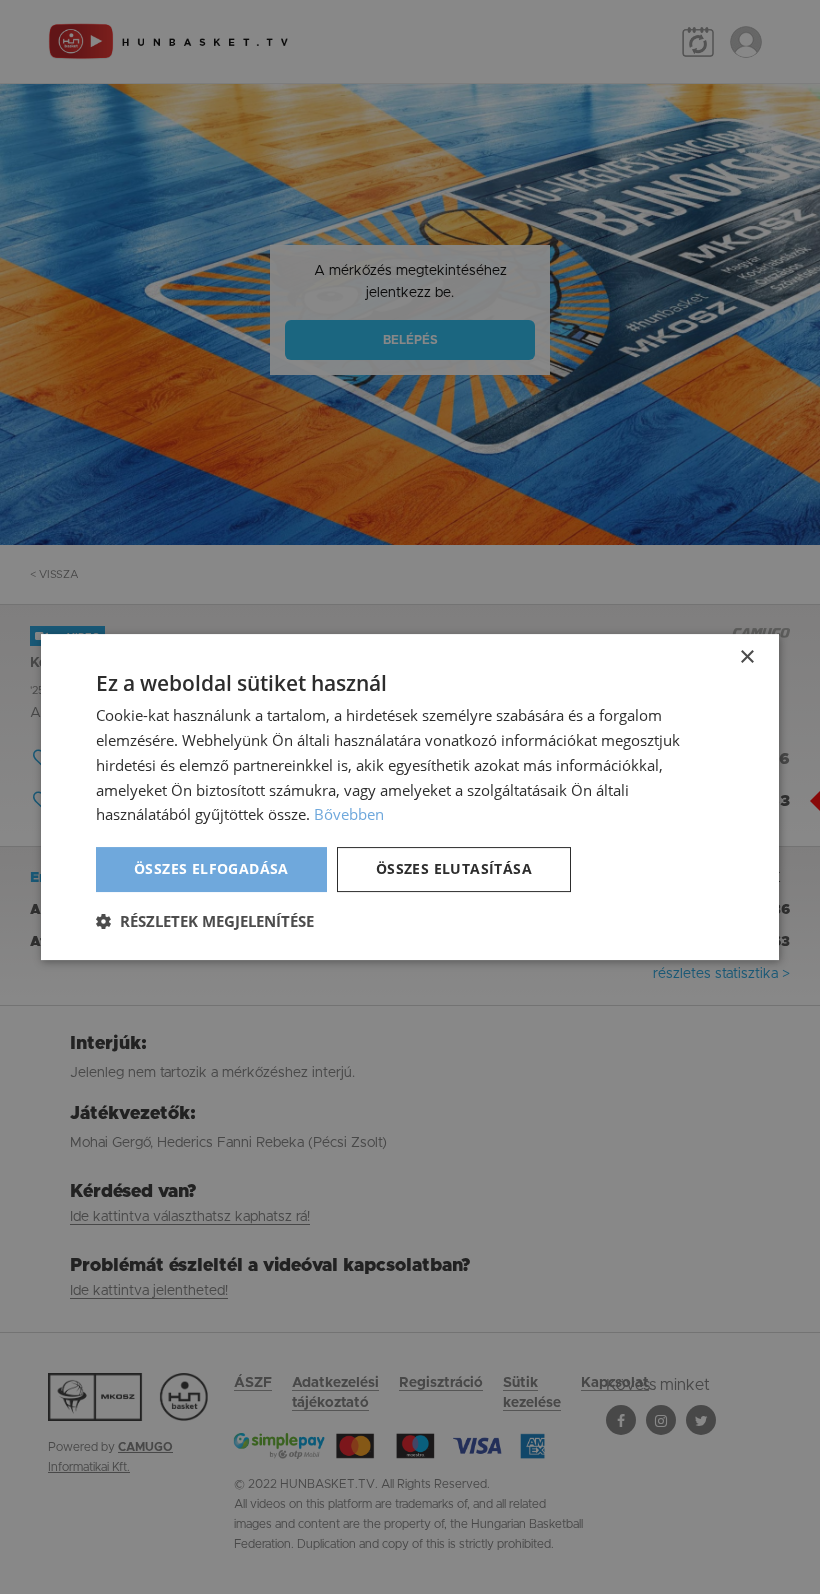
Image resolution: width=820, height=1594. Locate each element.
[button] (205, 921)
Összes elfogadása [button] (211, 868)
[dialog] (410, 797)
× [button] (746, 657)
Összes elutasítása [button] (454, 868)
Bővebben (349, 814)
